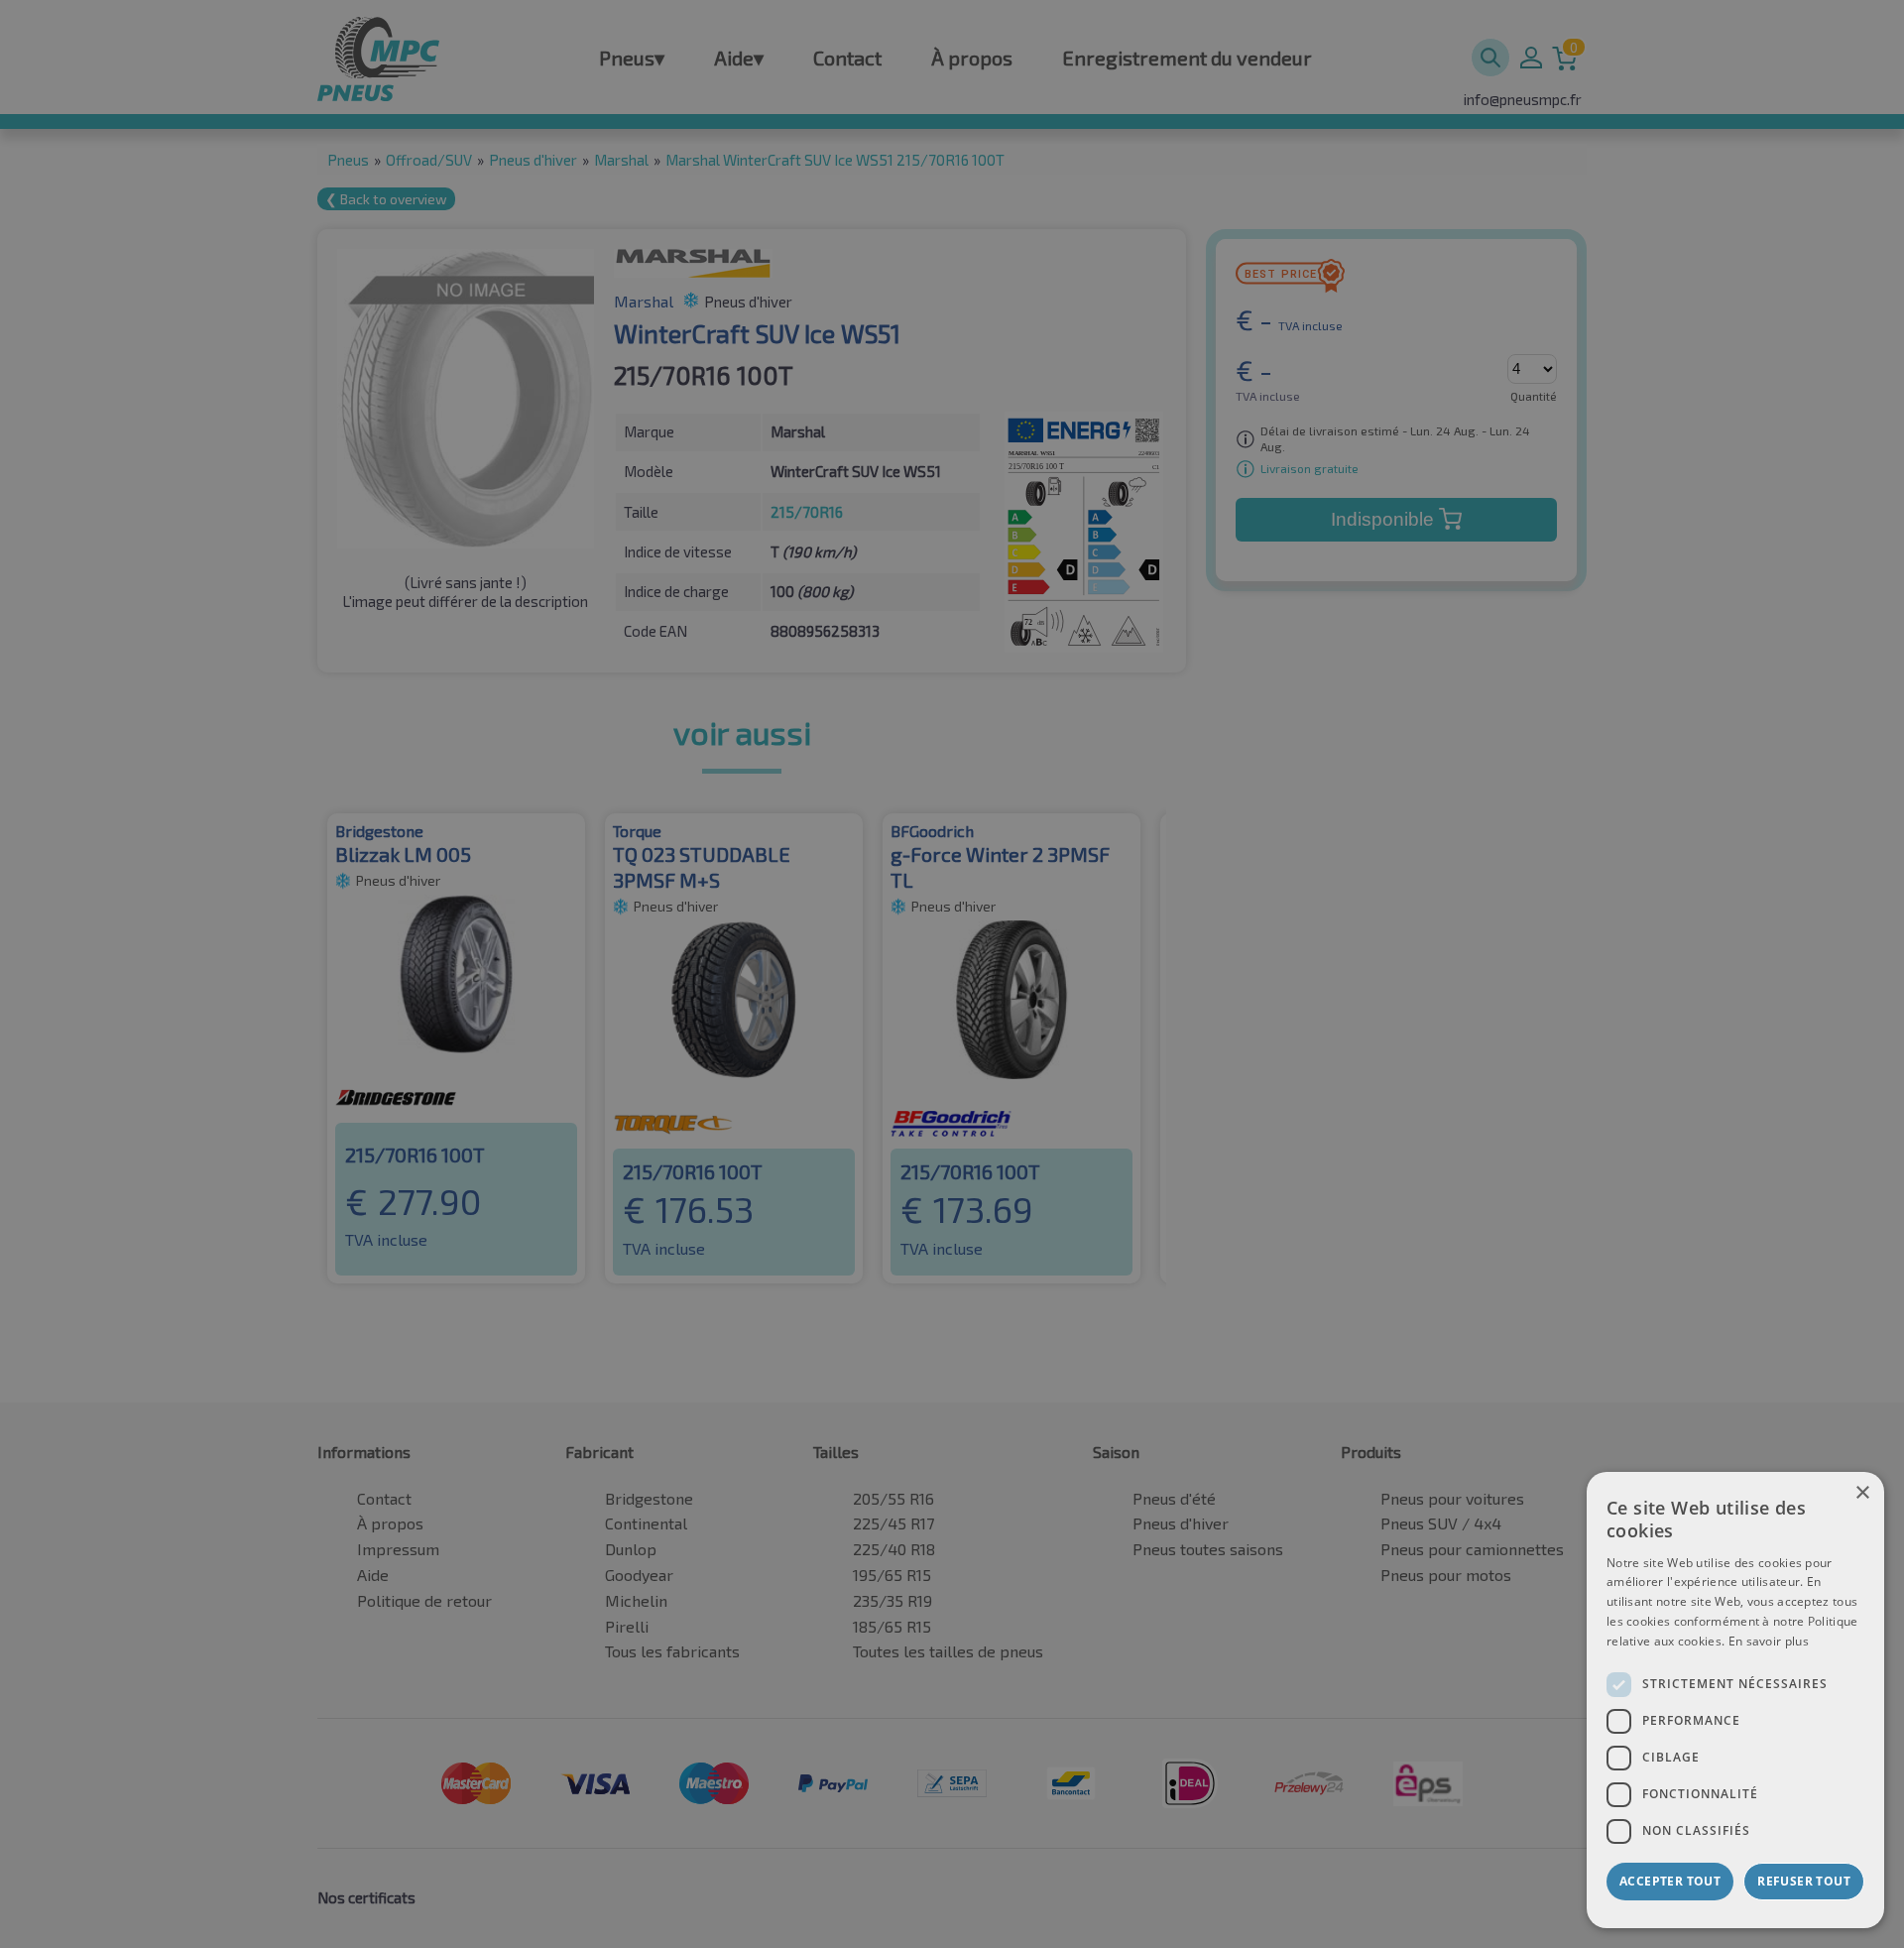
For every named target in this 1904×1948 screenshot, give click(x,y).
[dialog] (1735, 1700)
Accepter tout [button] (1670, 1881)
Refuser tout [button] (1804, 1881)
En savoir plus (1769, 1641)
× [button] (1862, 1493)
